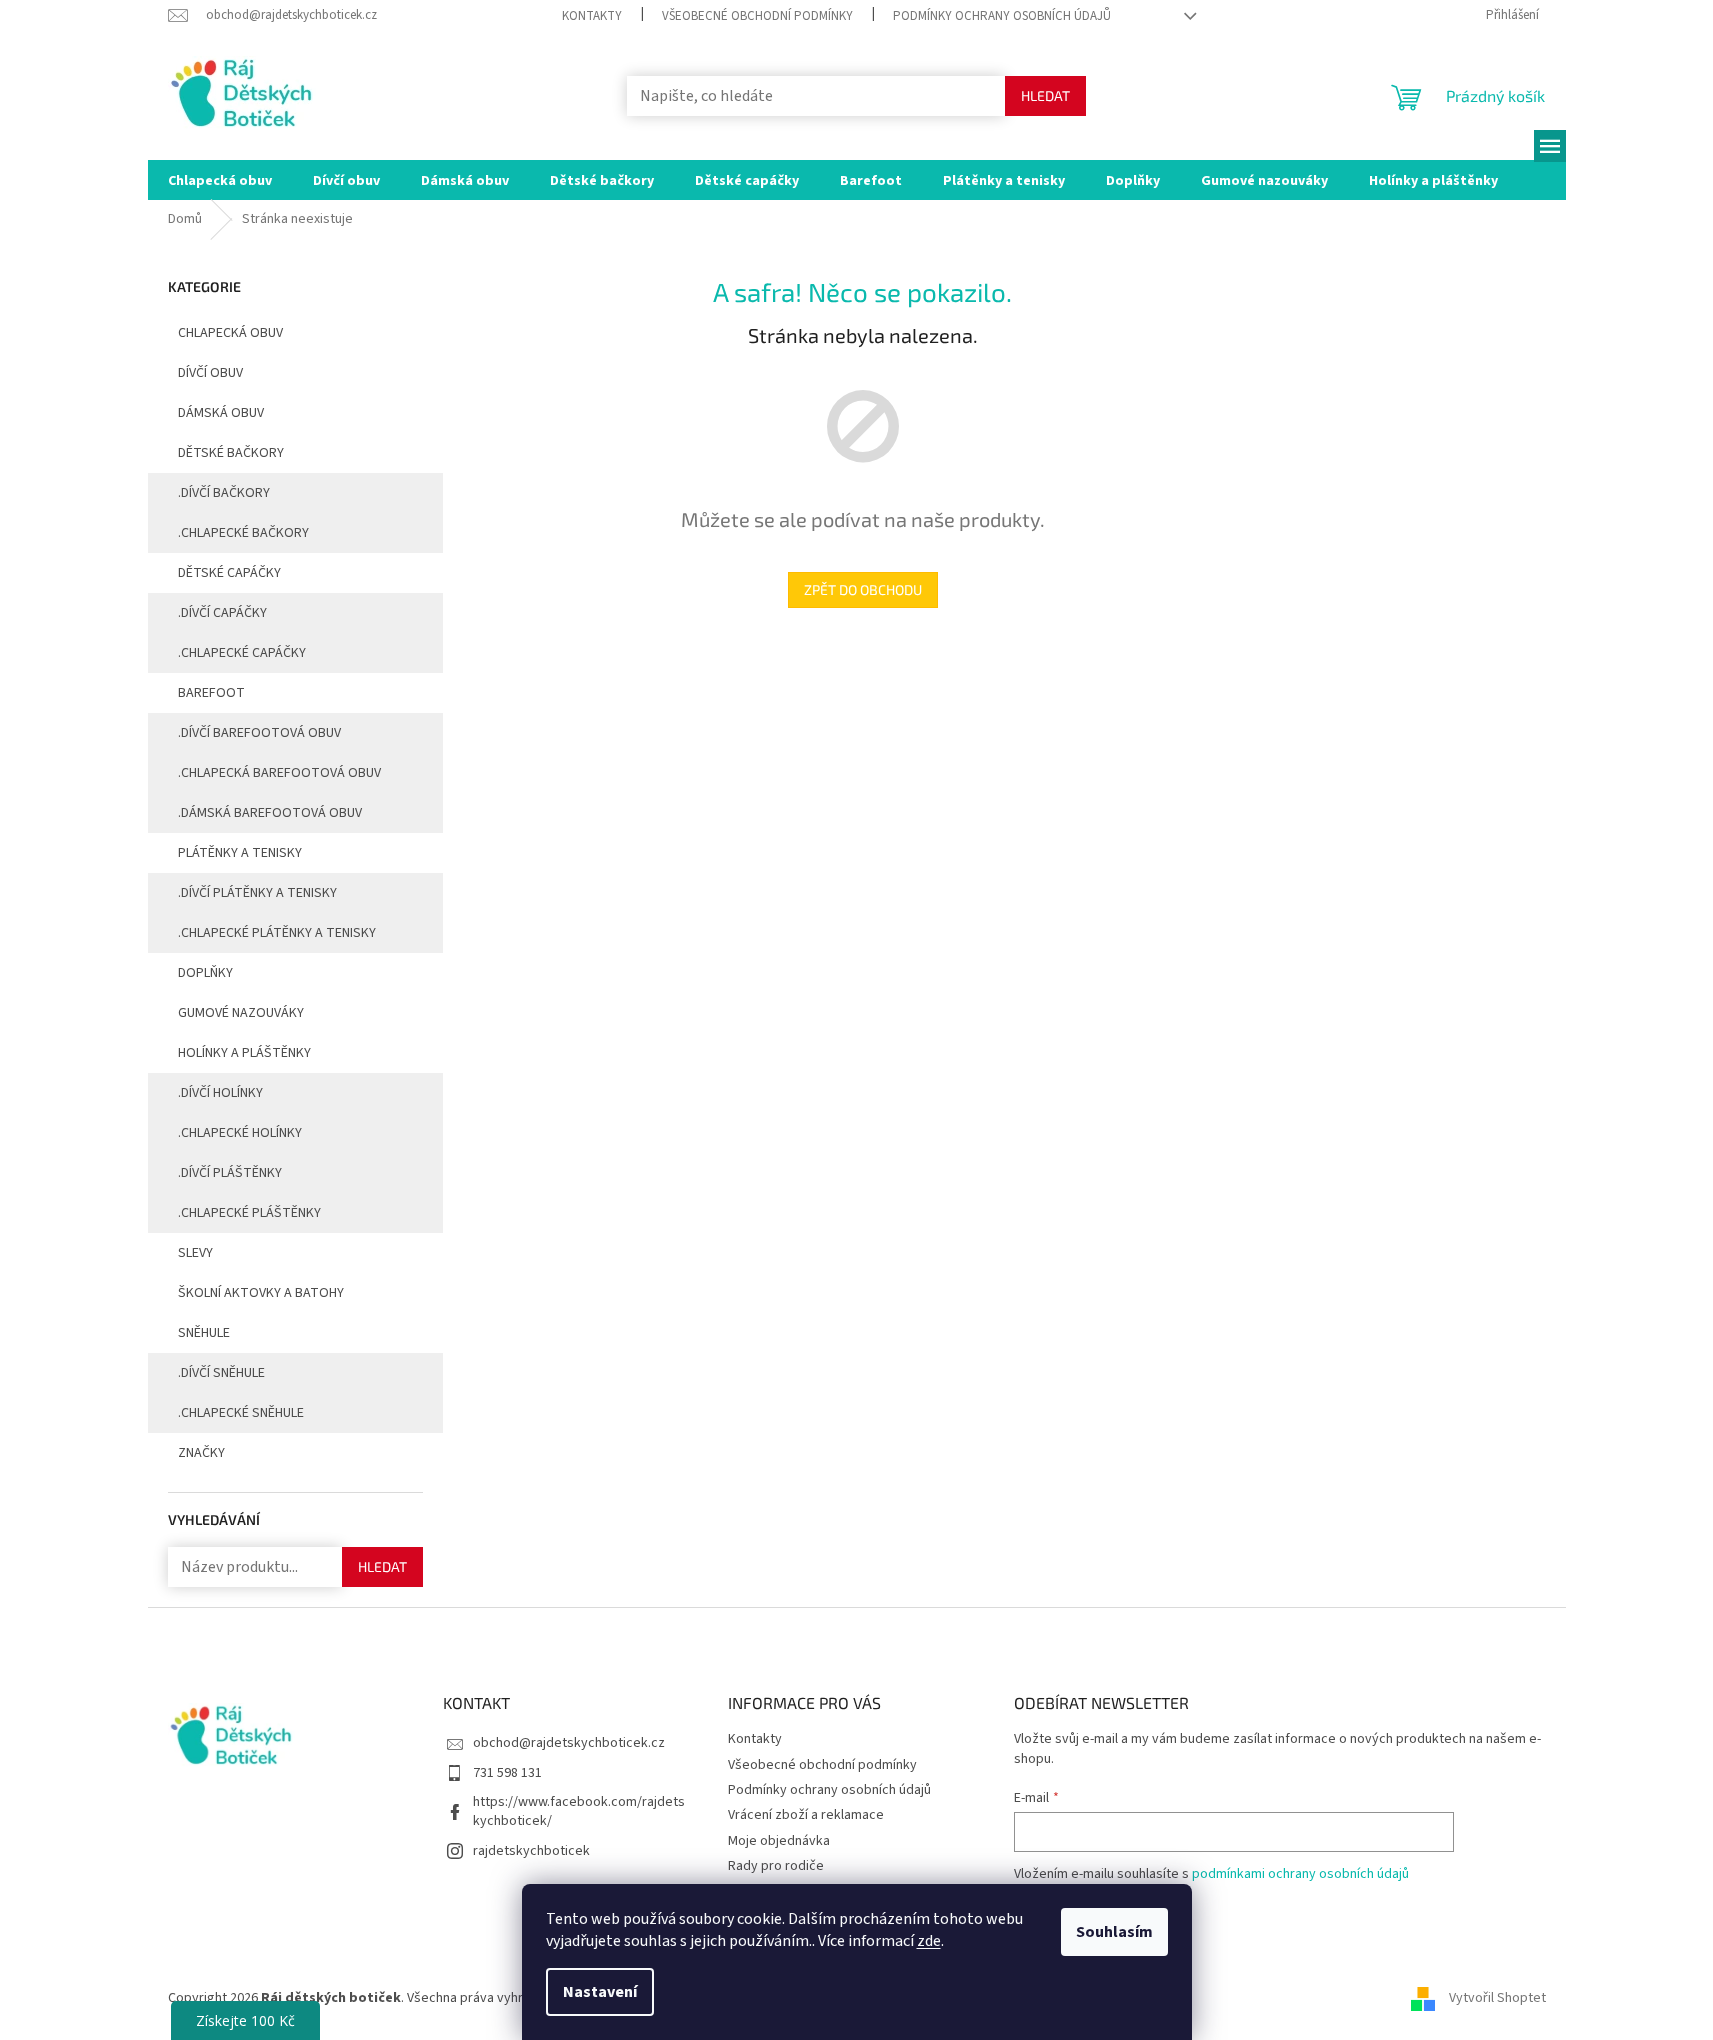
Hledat (1045, 95)
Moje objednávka (779, 1841)
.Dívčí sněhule (221, 1373)
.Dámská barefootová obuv (270, 813)
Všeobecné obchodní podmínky (757, 16)
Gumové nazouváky (241, 1013)
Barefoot (211, 693)
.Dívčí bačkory (224, 493)
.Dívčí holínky (220, 1093)
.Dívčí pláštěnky (230, 1173)
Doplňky (205, 973)
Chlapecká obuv (230, 333)
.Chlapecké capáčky (242, 653)
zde (929, 1941)
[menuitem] (220, 180)
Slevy (195, 1253)
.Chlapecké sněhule (241, 1413)
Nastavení (600, 1992)
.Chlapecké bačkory (243, 533)
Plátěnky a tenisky (240, 853)
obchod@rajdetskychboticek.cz (569, 1743)
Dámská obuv (221, 413)
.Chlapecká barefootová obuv (279, 773)
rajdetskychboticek (531, 1851)
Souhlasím (1114, 1932)
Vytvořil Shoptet (1497, 1999)
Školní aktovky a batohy (261, 1293)
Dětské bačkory (231, 453)
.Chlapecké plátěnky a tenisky (277, 933)
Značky (201, 1453)
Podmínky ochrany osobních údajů (1002, 16)
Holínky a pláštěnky (244, 1053)
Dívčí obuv (210, 373)
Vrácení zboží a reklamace (806, 1815)
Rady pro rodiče (776, 1866)
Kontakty (592, 16)
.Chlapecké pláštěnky (249, 1213)
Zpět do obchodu (863, 589)
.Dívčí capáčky (222, 613)
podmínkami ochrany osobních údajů (1300, 1874)
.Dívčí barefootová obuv (259, 733)
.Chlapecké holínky (240, 1133)
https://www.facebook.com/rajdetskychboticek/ (579, 1811)
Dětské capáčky (229, 573)
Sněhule (204, 1333)
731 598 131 (507, 1773)
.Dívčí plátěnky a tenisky (257, 893)
